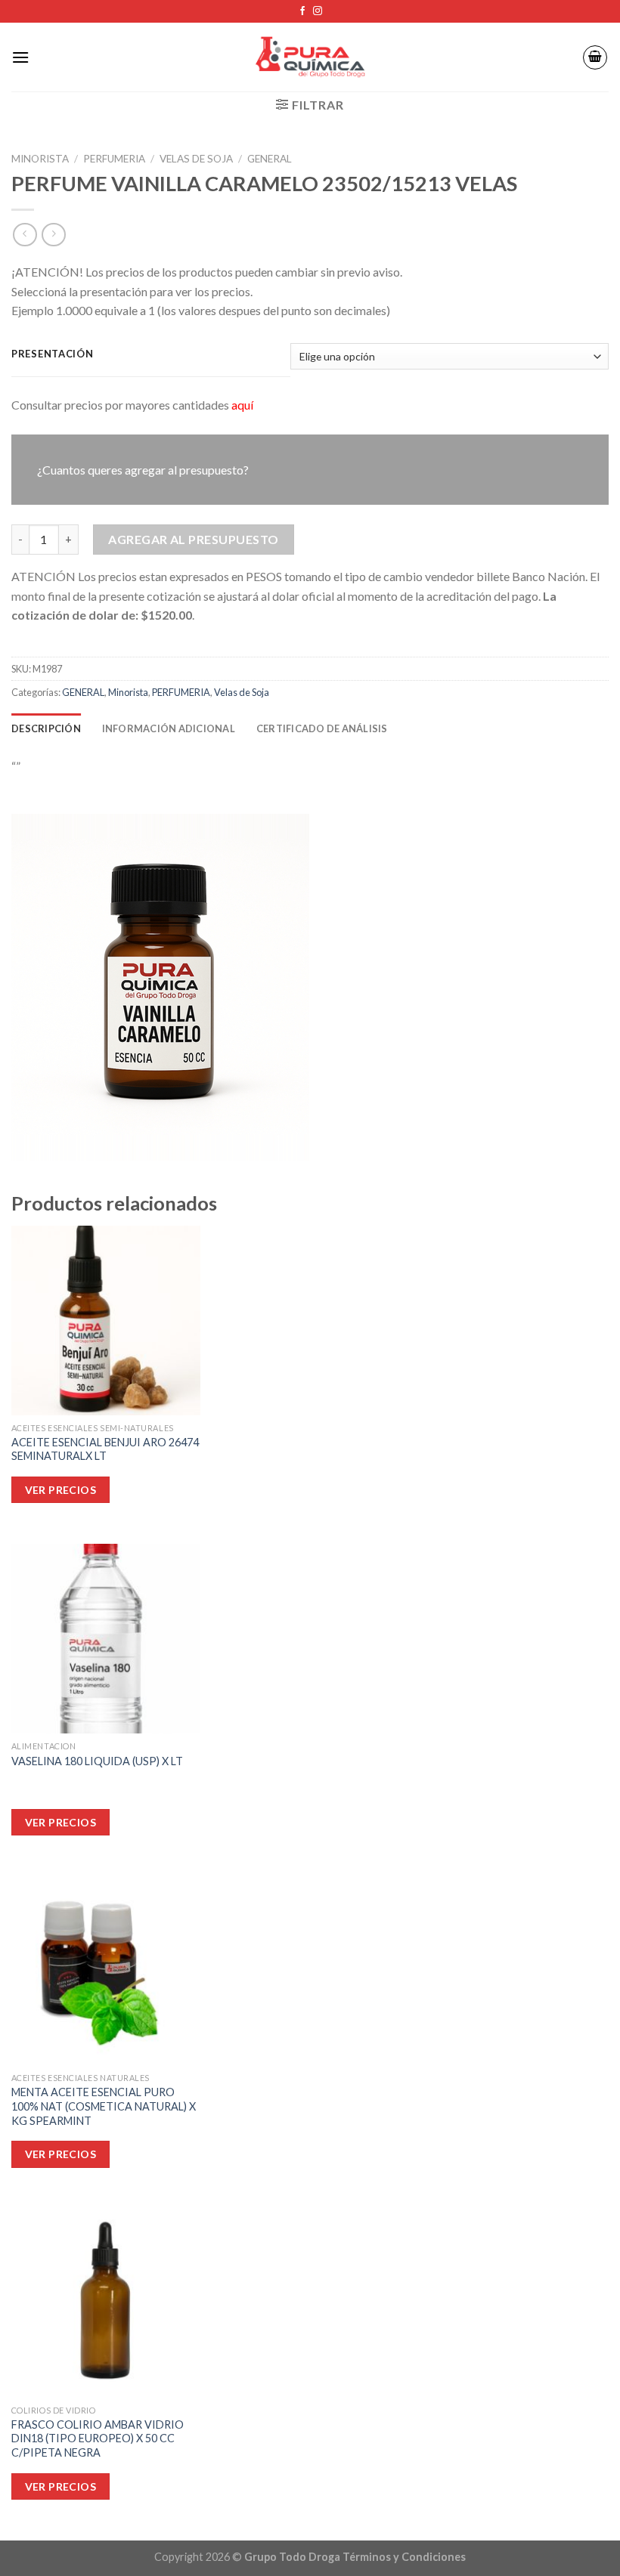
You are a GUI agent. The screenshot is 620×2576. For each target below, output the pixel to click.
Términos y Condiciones (404, 2557)
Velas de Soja (196, 159)
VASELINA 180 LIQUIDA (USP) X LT (97, 1761)
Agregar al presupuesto (194, 539)
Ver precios (61, 2486)
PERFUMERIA (114, 159)
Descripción (46, 728)
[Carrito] (595, 57)
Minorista (40, 159)
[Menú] (20, 57)
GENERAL (270, 159)
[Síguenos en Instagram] (318, 11)
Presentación (53, 354)
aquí (242, 405)
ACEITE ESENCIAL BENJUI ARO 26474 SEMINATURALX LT (105, 1449)
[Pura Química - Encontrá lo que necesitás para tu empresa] (310, 57)
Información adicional (169, 728)
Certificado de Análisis (322, 728)
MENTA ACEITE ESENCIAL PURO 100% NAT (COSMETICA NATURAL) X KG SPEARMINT (104, 2106)
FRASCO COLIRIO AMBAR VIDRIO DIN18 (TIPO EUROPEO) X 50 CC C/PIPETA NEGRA (98, 2438)
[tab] (46, 728)
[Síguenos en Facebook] (302, 11)
